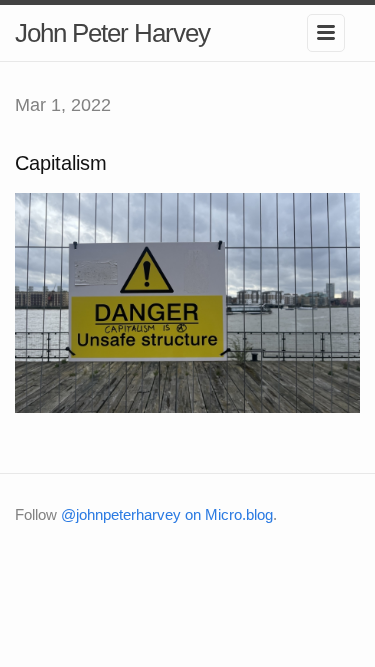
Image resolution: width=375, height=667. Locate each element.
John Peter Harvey (112, 33)
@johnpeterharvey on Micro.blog (167, 514)
